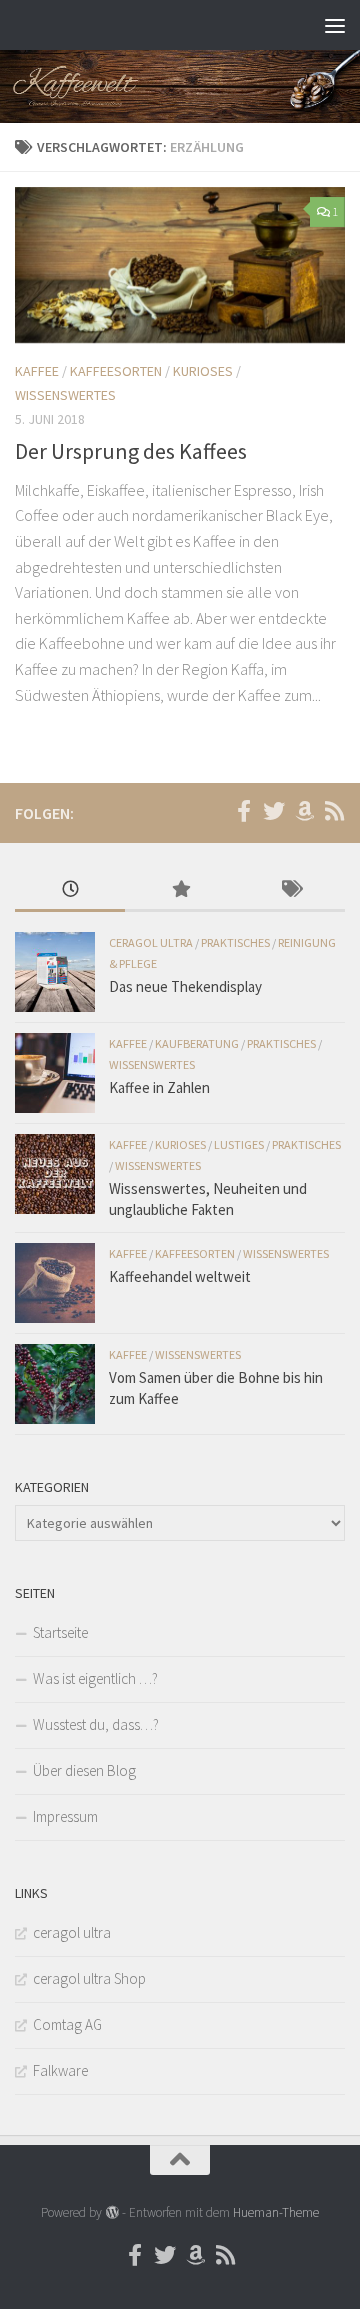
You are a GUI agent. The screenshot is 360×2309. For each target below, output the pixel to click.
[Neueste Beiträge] (70, 890)
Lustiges (239, 1144)
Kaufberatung (197, 1043)
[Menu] (335, 25)
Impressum (65, 1816)
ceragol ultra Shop (89, 1978)
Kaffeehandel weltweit (180, 1276)
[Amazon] (304, 811)
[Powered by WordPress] (111, 2212)
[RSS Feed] (334, 811)
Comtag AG (67, 2024)
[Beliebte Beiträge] (180, 890)
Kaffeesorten (116, 371)
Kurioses (203, 371)
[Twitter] (274, 811)
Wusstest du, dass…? (96, 1724)
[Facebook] (244, 811)
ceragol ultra (151, 942)
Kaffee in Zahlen (159, 1087)
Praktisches (235, 942)
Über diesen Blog (84, 1770)
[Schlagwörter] (290, 890)
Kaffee (37, 371)
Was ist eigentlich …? (95, 1678)
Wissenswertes (65, 395)
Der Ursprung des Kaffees (131, 451)
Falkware (60, 2070)
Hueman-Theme (276, 2212)
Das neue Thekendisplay (185, 986)
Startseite (60, 1632)
